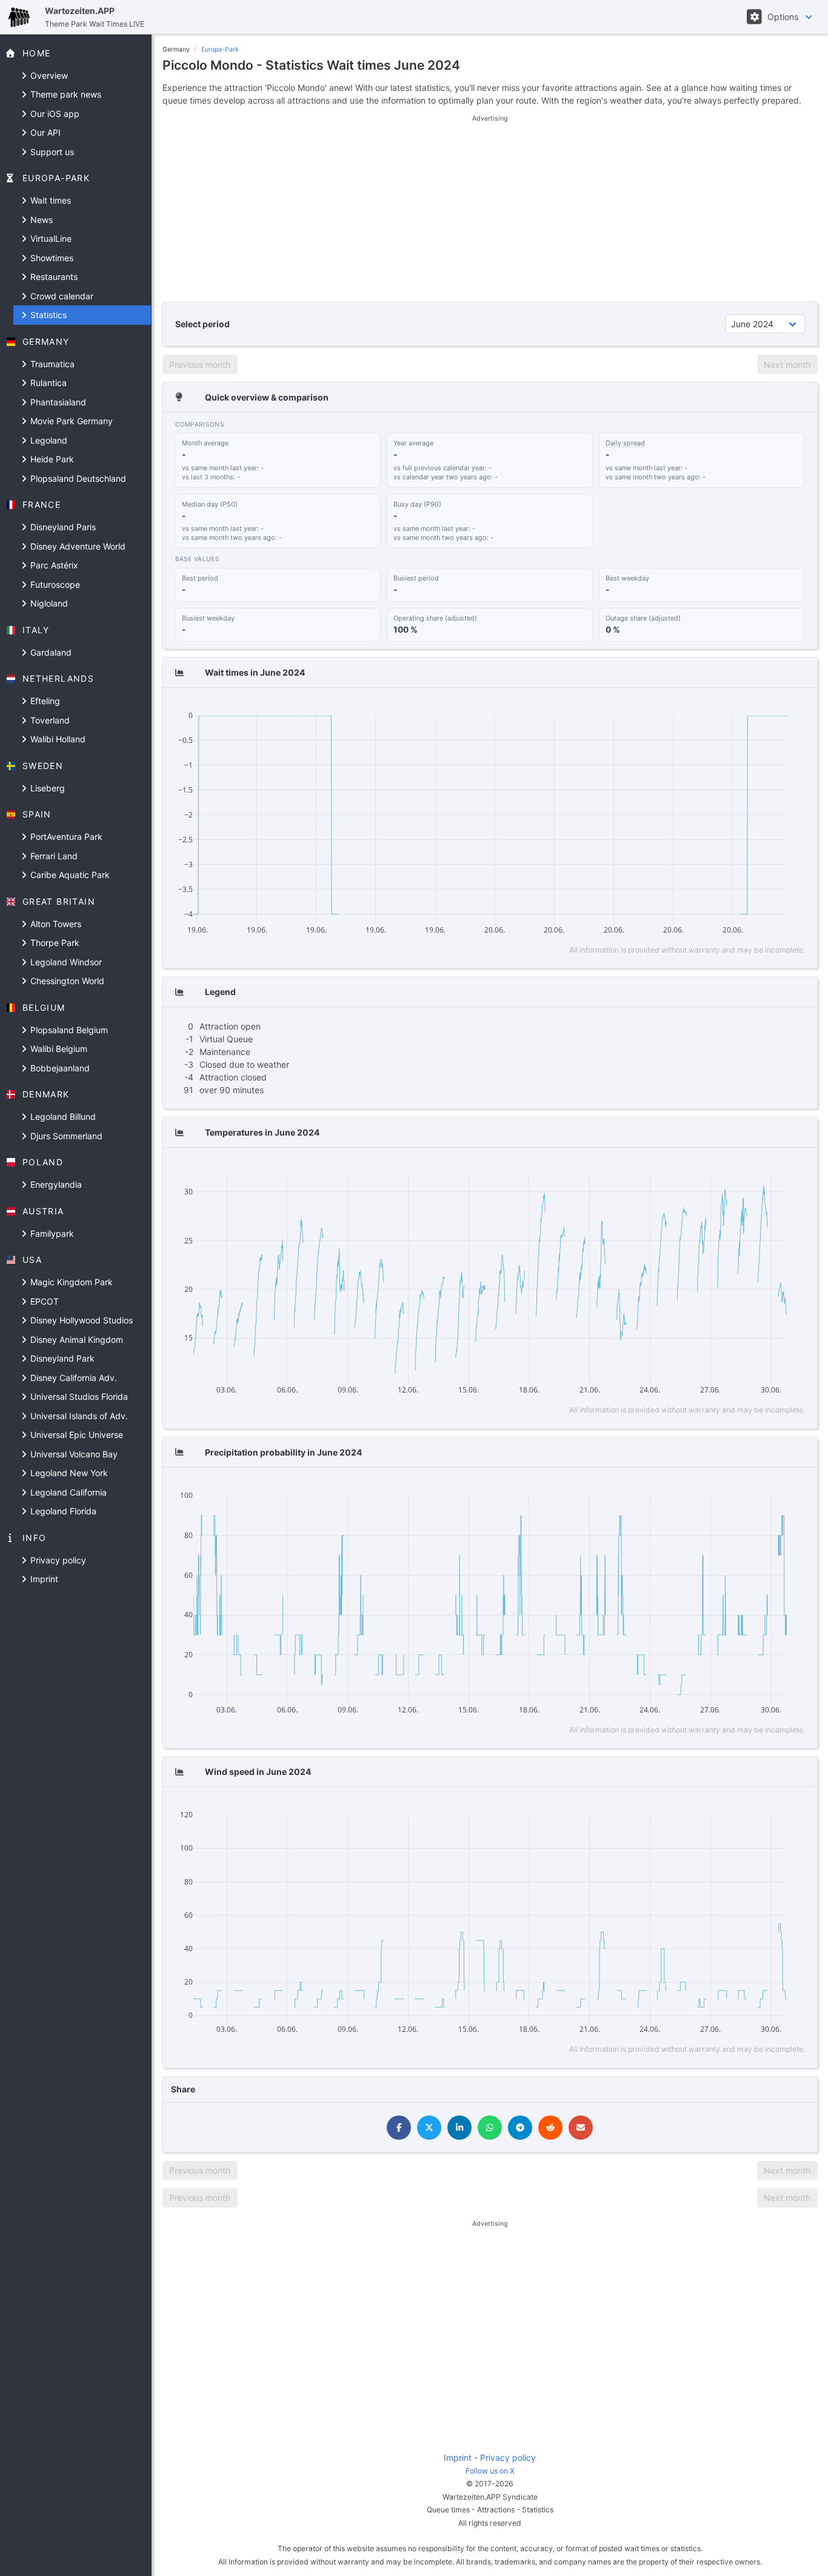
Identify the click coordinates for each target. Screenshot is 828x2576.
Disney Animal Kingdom (75, 1340)
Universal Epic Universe (75, 1435)
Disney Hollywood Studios (80, 1320)
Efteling (44, 701)
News (40, 220)
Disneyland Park (61, 1358)
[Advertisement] (490, 208)
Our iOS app (54, 114)
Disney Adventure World (77, 546)
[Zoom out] (737, 708)
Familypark (51, 1233)
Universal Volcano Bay (73, 1454)
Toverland (49, 720)
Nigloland (48, 603)
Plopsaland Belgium (68, 1030)
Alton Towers (55, 924)
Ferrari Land (53, 856)
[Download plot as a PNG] (657, 708)
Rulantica (47, 383)
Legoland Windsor (65, 962)
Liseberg (46, 788)
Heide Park (51, 459)
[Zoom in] (720, 708)
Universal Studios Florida (78, 1396)
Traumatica (51, 364)
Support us (51, 152)
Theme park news (65, 94)
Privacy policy (57, 1560)
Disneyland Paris (62, 527)
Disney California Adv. (72, 1378)
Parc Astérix (53, 565)
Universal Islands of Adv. (78, 1416)
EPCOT (43, 1301)
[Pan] (697, 708)
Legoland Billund (62, 1117)
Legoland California (67, 1492)
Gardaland (50, 652)
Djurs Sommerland (65, 1136)
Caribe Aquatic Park (69, 875)
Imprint (43, 1579)
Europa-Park (220, 49)
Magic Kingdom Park (70, 1282)
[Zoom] (680, 708)
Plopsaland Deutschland (77, 478)
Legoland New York (68, 1473)
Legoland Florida (62, 1511)
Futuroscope (54, 584)
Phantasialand (57, 402)
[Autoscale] (755, 708)
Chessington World (66, 981)
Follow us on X (490, 2471)
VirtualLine (50, 238)
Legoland (48, 440)
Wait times (49, 200)
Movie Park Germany (70, 421)
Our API (44, 132)
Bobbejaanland (59, 1068)
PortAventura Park (65, 837)
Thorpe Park (54, 943)
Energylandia (55, 1184)
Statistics (47, 315)
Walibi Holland (57, 739)
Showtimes (51, 258)
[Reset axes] (773, 708)
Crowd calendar (61, 296)
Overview (48, 75)
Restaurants (53, 277)
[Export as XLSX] (795, 708)
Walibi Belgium (58, 1049)
